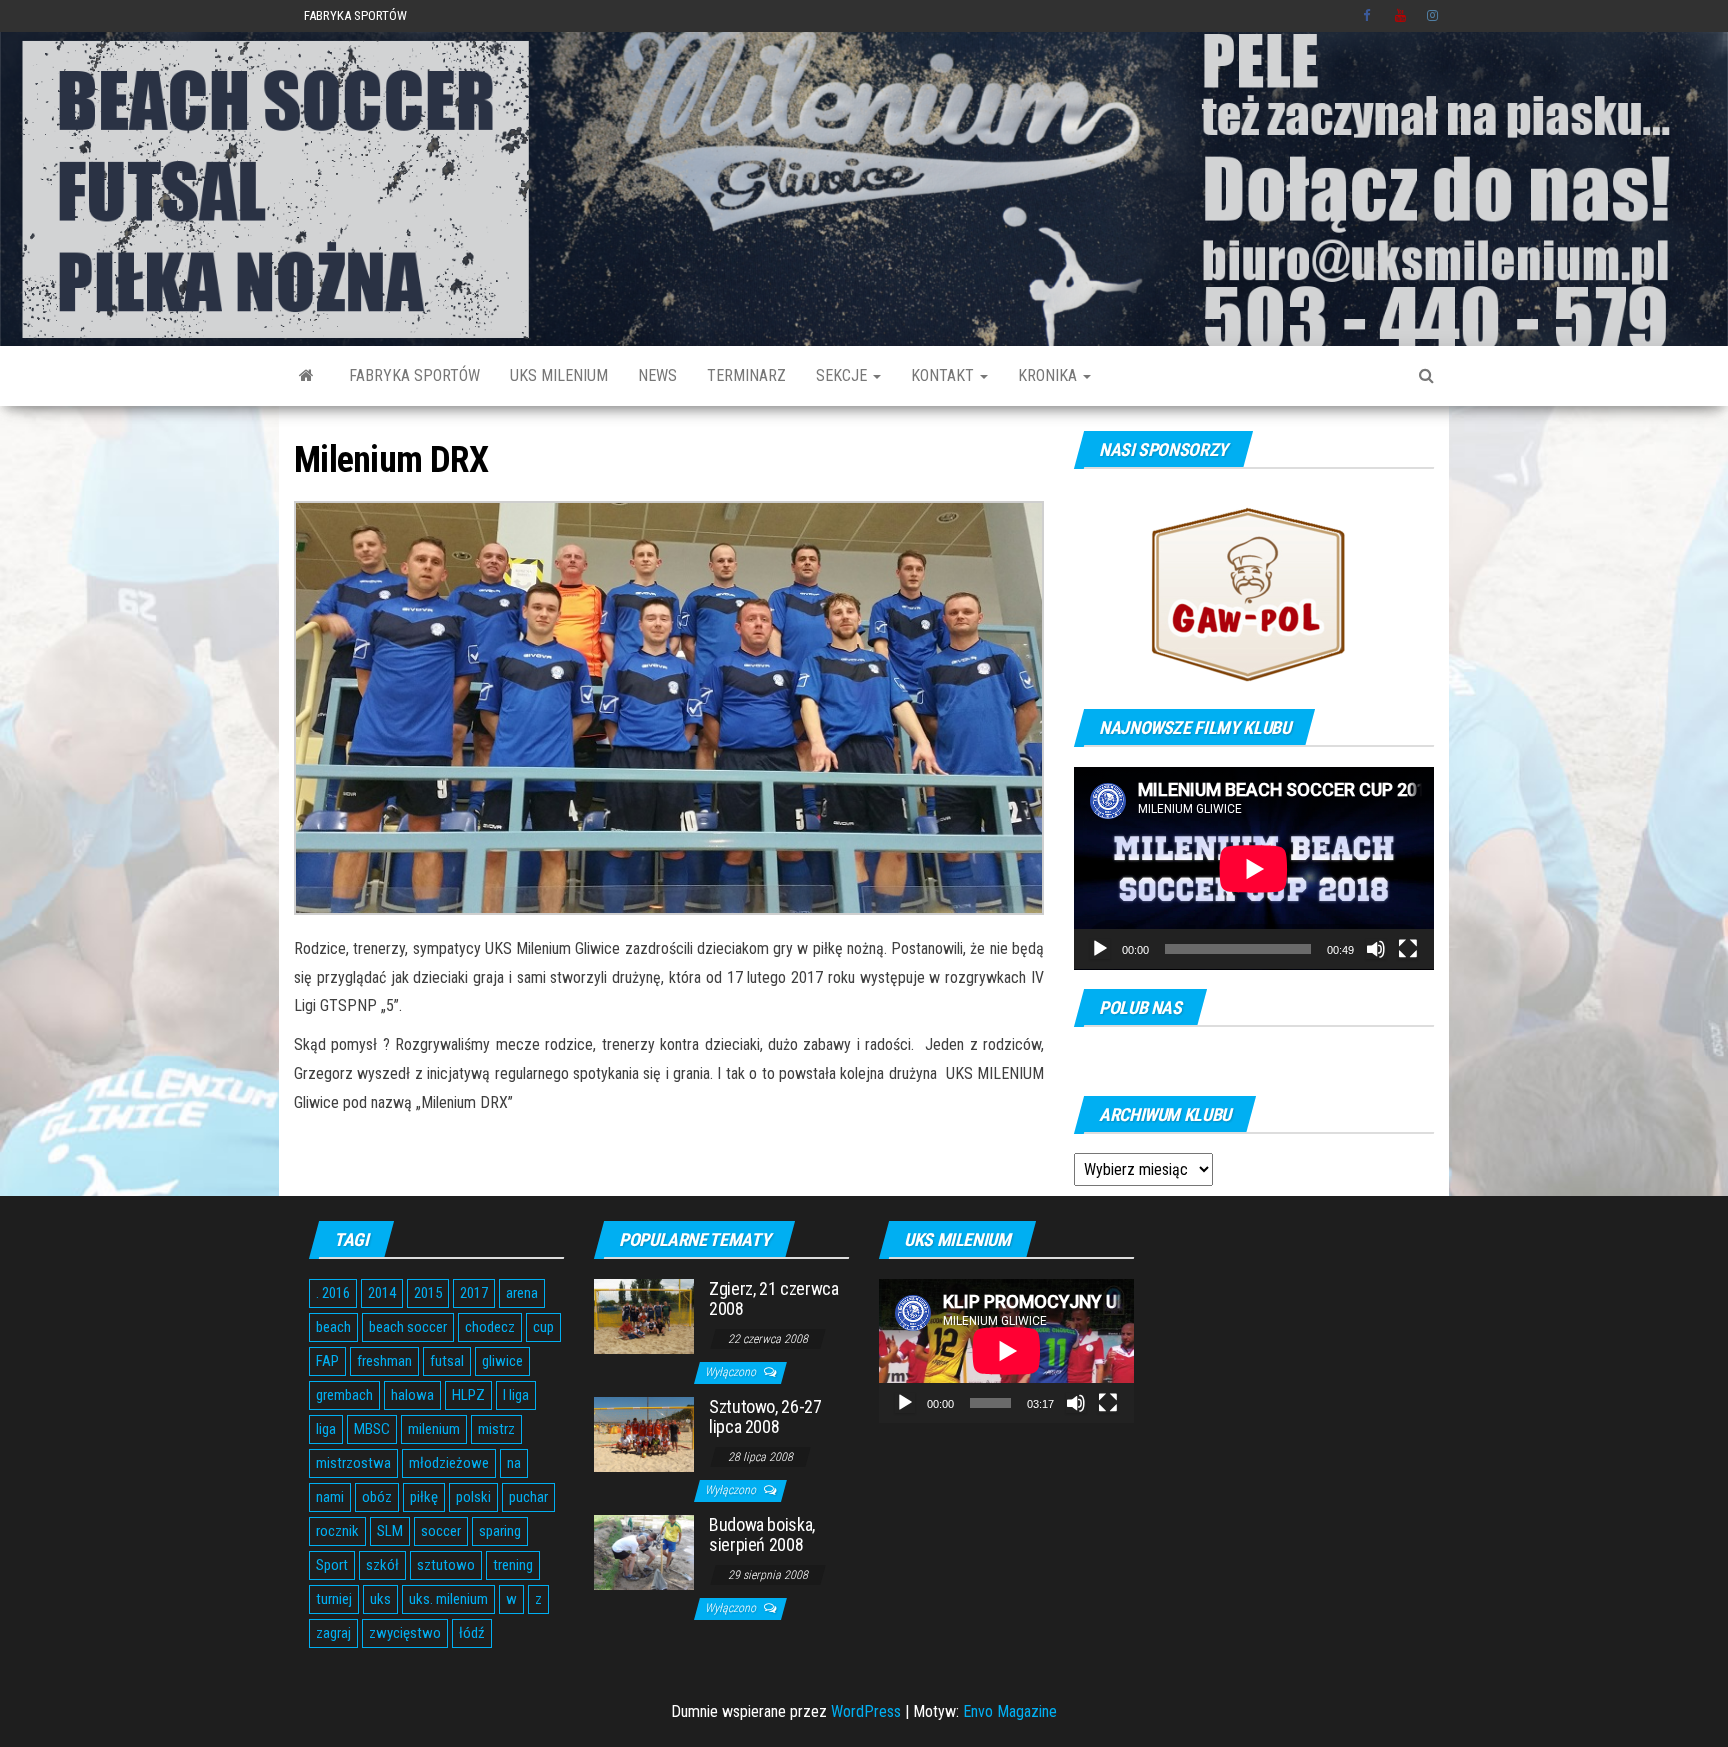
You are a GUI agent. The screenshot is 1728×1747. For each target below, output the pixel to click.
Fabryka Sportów (355, 15)
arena (522, 1293)
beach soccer (408, 1327)
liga (326, 1429)
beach (333, 1327)
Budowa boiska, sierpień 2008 (762, 1534)
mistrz (496, 1429)
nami (330, 1497)
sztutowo (446, 1565)
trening (513, 1565)
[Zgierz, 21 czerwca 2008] (644, 1315)
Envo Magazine (1010, 1711)
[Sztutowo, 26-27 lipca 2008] (644, 1433)
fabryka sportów (414, 375)
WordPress (866, 1711)
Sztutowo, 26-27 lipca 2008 (765, 1416)
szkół (382, 1565)
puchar (528, 1497)
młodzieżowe (449, 1463)
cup (543, 1327)
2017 (474, 1293)
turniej (334, 1599)
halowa (412, 1395)
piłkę (424, 1497)
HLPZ (468, 1395)
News (657, 375)
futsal (447, 1361)
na (514, 1463)
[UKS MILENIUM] (306, 376)
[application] (1254, 868)
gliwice (502, 1361)
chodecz (490, 1327)
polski (473, 1497)
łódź (472, 1633)
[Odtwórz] (1100, 949)
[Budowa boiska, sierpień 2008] (644, 1551)
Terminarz (746, 375)
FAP (327, 1361)
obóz (377, 1497)
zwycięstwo (405, 1633)
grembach (344, 1395)
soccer (441, 1531)
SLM (390, 1531)
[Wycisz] (1376, 949)
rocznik (337, 1531)
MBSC (372, 1429)
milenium (434, 1429)
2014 (382, 1293)
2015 (428, 1293)
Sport (332, 1565)
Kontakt (944, 375)
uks (380, 1599)
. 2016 (333, 1293)
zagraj (333, 1633)
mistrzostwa (353, 1463)
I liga (516, 1395)
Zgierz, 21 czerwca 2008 (774, 1298)
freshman (384, 1361)
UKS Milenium (559, 375)
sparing (500, 1531)
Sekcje (843, 375)
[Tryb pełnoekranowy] (1408, 949)
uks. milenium (448, 1599)
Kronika (1049, 375)
